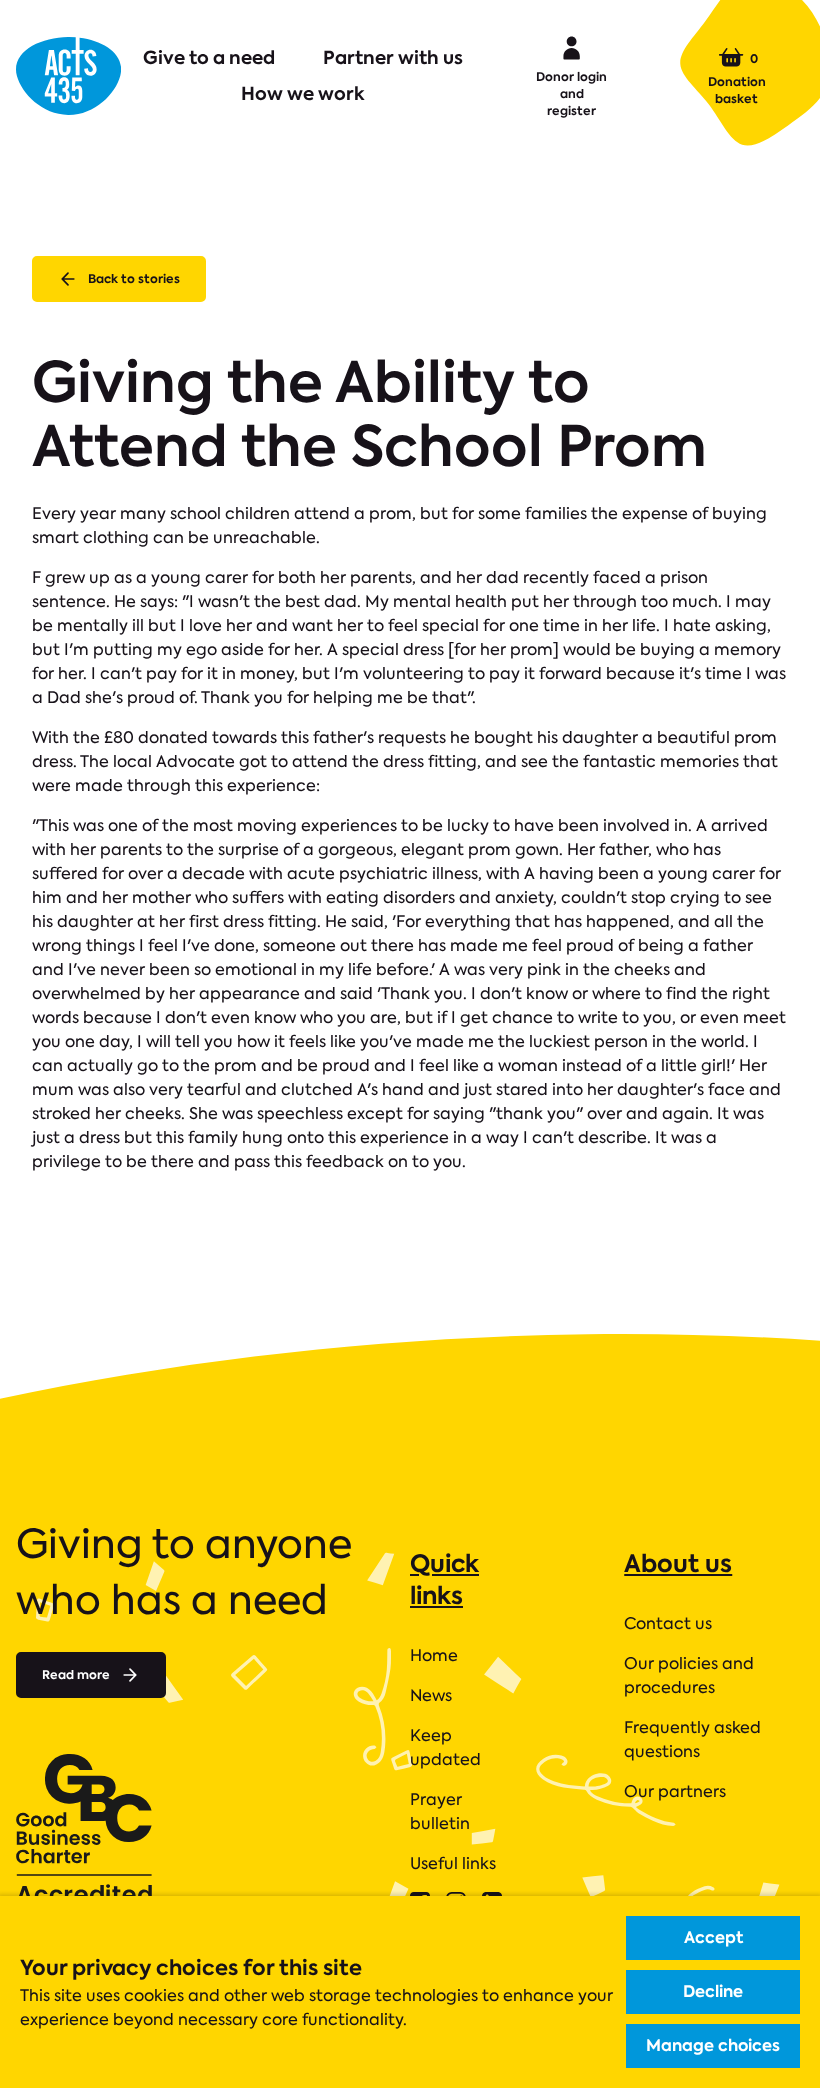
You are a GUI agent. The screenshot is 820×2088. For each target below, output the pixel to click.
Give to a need (209, 57)
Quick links (444, 1579)
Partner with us (393, 57)
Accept (713, 1937)
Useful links (453, 1863)
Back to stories (134, 278)
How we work (303, 93)
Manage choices (713, 2045)
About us (678, 1563)
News (431, 1695)
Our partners (675, 1791)
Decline (713, 1991)
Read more (76, 1674)
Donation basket (737, 78)
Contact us (668, 1623)
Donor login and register (571, 93)
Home (434, 1655)
